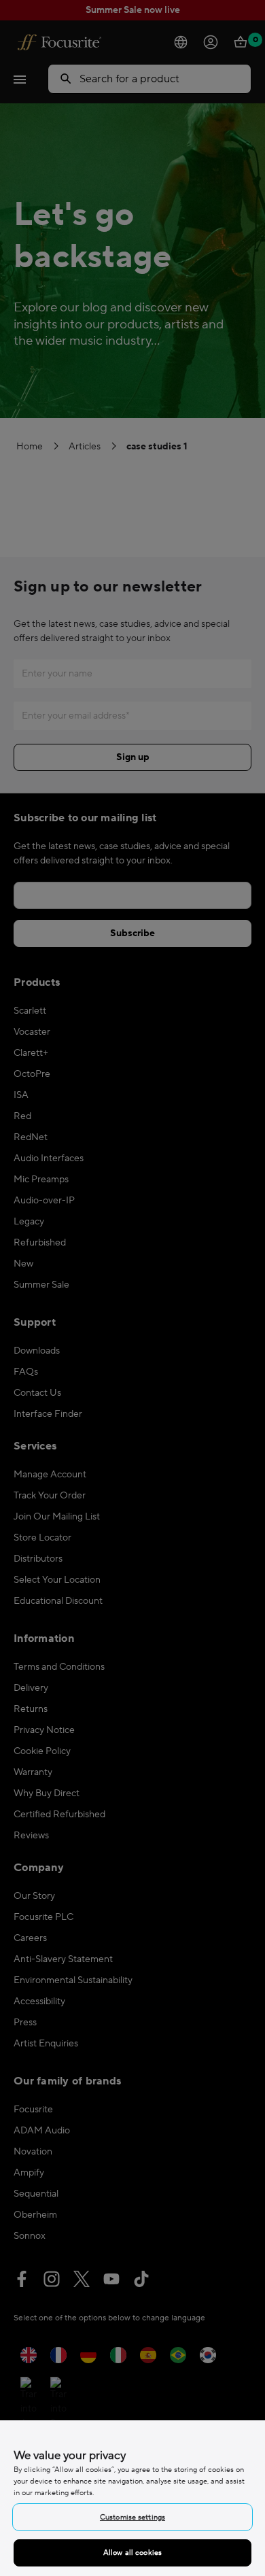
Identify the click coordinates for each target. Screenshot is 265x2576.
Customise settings (132, 2517)
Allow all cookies (132, 2553)
